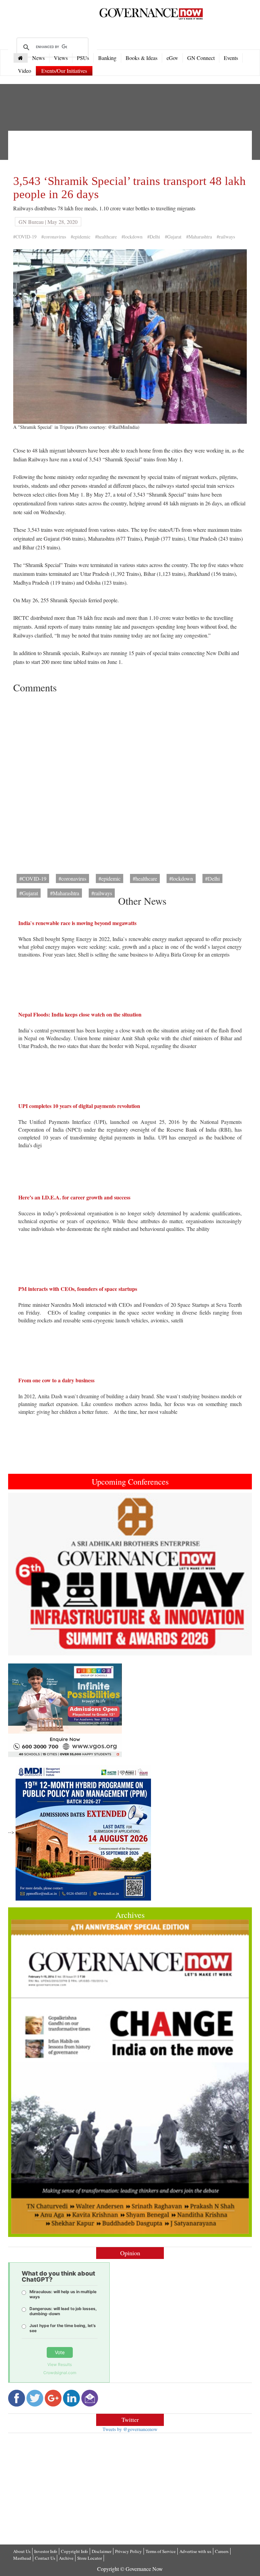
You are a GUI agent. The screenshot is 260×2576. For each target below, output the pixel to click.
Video (25, 71)
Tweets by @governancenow (130, 2429)
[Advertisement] (136, 151)
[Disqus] (130, 781)
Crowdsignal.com (60, 2373)
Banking (107, 58)
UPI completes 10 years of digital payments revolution (79, 1106)
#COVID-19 (25, 237)
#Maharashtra (199, 237)
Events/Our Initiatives (64, 71)
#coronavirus (54, 237)
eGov (172, 58)
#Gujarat (173, 237)
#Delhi (154, 237)
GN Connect (201, 58)
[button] (26, 1574)
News (38, 58)
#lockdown (132, 237)
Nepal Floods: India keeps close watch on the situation (80, 1014)
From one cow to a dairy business (56, 1380)
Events (231, 58)
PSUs (83, 58)
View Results (60, 2364)
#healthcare (106, 237)
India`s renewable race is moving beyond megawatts (77, 923)
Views (61, 58)
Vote (60, 2352)
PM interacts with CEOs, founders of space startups (78, 1289)
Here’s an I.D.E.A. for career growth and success (74, 1197)
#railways (226, 237)
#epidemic (81, 237)
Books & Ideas (142, 58)
